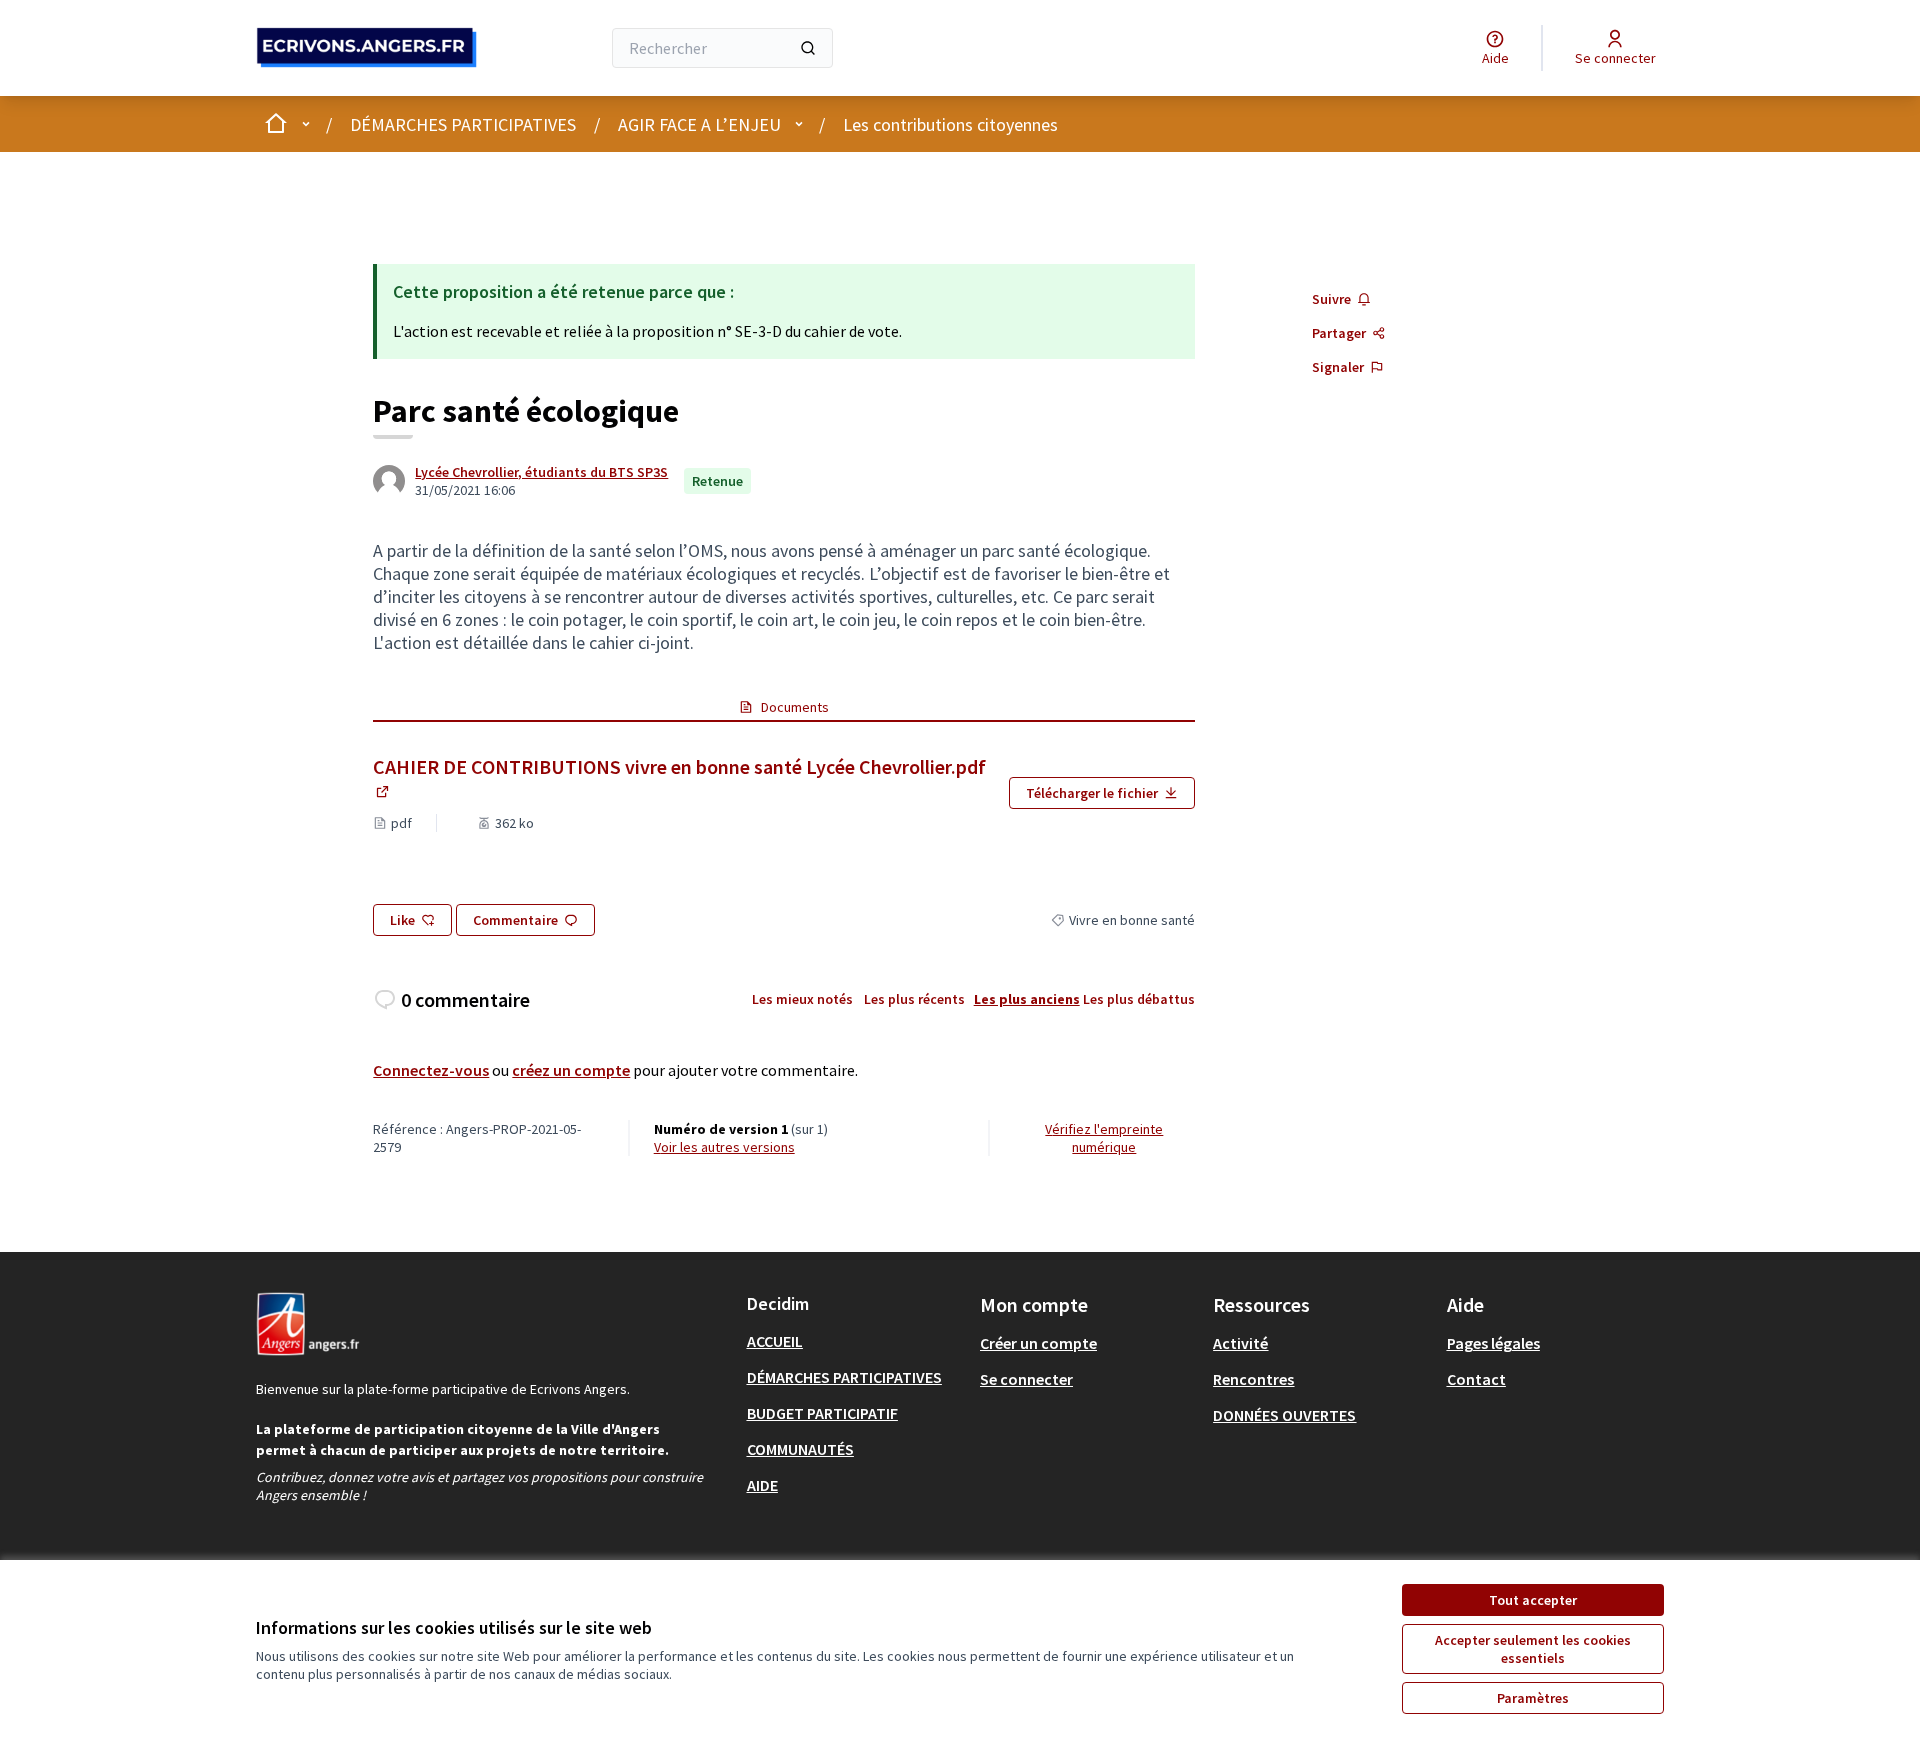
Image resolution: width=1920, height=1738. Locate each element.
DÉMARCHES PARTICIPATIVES (463, 124)
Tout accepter (1533, 1600)
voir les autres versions (724, 1147)
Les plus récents (914, 999)
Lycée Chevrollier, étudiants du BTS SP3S (541, 472)
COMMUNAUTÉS (800, 1449)
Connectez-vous (431, 1070)
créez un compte (571, 1070)
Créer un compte (1038, 1343)
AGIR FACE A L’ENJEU (699, 124)
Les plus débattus (1139, 999)
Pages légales (1493, 1343)
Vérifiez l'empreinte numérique (1104, 1138)
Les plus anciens (1027, 999)
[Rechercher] (808, 48)
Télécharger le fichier (1092, 793)
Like (402, 920)
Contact (1476, 1379)
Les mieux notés (802, 999)
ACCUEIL (775, 1341)
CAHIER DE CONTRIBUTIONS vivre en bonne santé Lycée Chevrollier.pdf (679, 779)
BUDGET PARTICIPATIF (822, 1413)
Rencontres (1253, 1379)
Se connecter (1026, 1379)
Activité (1240, 1343)
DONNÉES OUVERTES (1284, 1415)
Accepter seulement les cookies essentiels (1533, 1649)
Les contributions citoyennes (950, 124)
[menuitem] (855, 1341)
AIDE (762, 1485)
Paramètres (1533, 1698)
